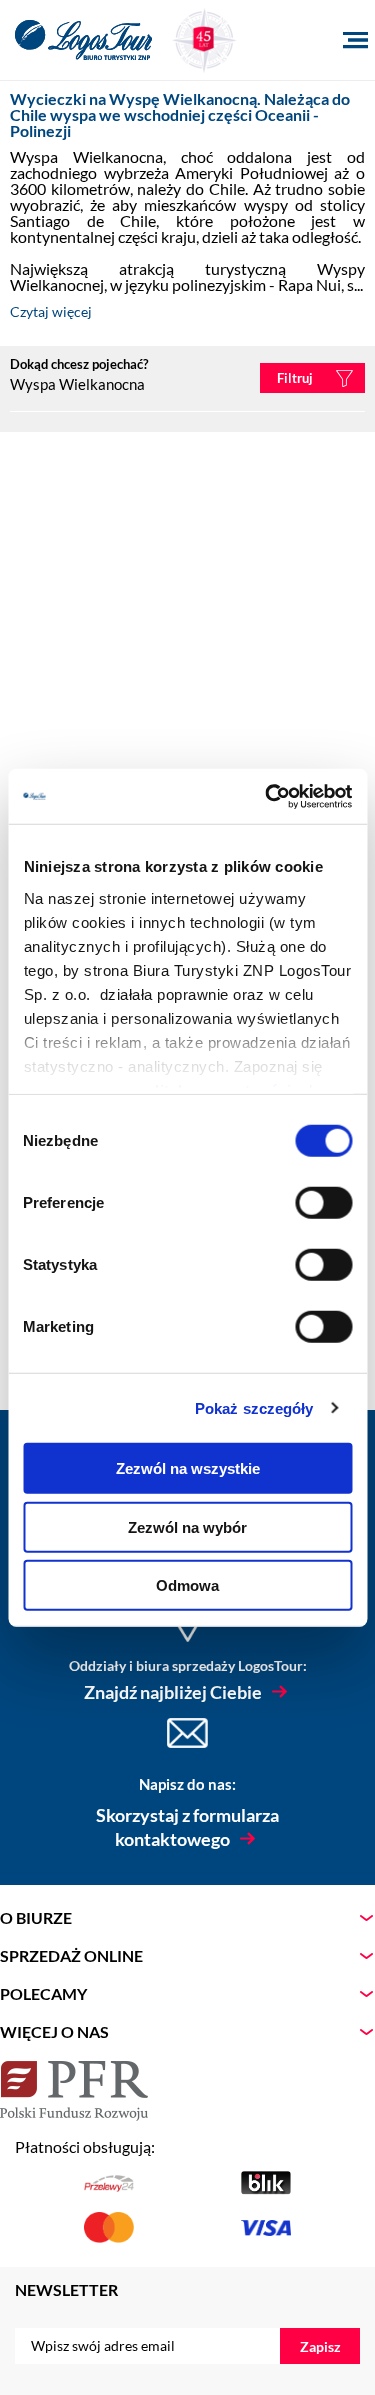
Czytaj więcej (51, 311)
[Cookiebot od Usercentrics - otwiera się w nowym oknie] (267, 796)
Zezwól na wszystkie (188, 1468)
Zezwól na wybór (187, 1526)
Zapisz (320, 2346)
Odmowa (187, 1585)
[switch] (323, 1203)
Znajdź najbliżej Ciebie (173, 1692)
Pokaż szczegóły (254, 1407)
